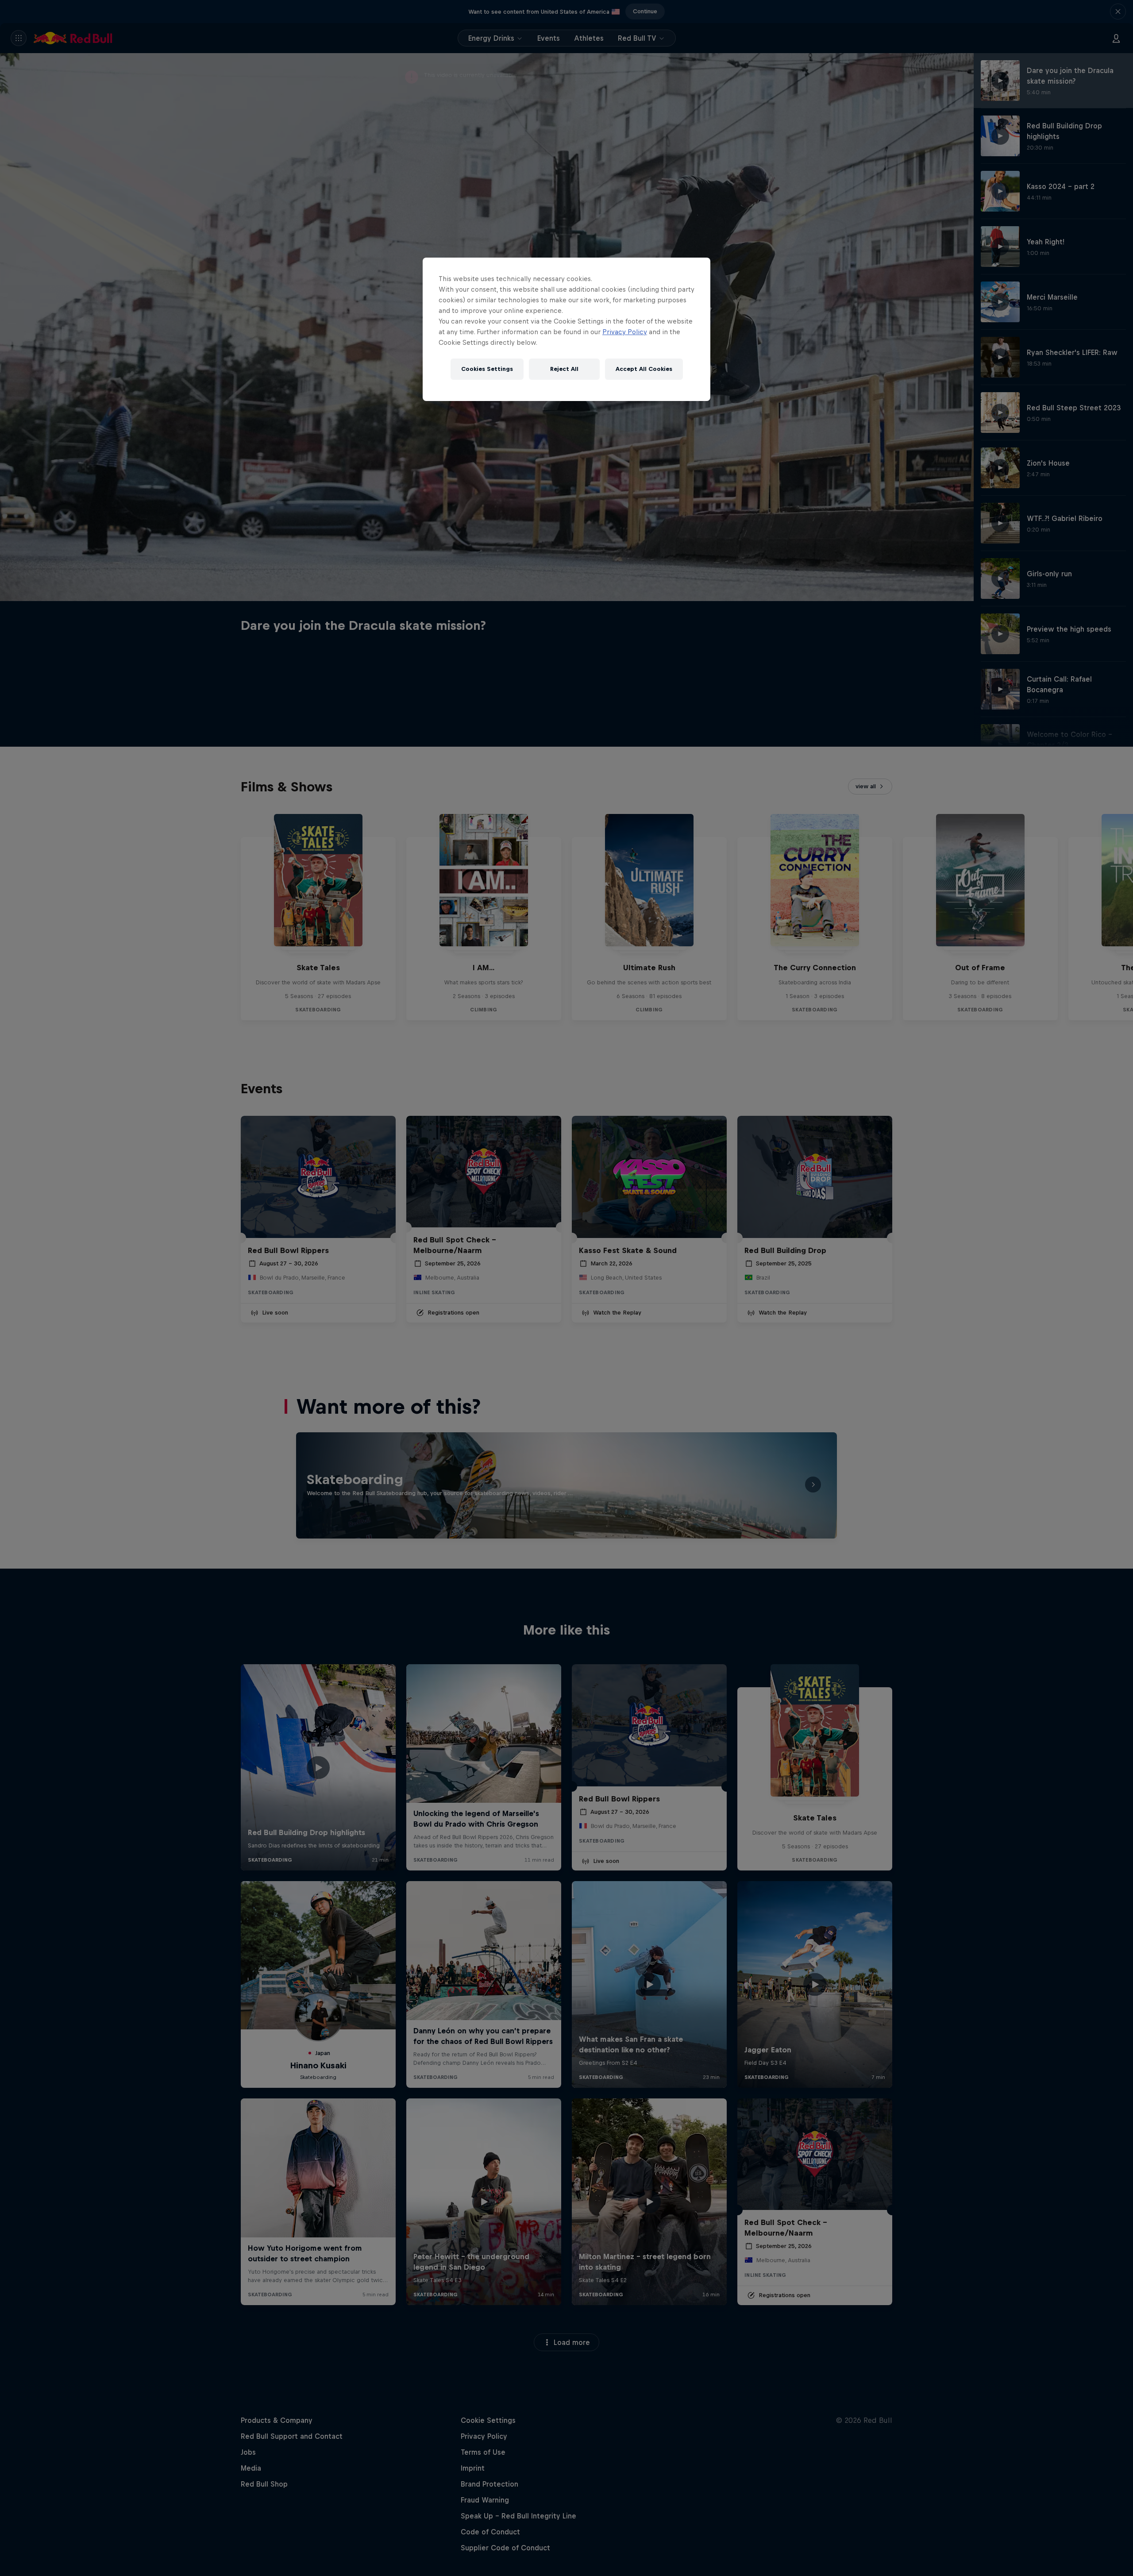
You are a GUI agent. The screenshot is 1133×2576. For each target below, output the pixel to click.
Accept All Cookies (644, 369)
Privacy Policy (625, 332)
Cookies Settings (487, 369)
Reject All (564, 369)
